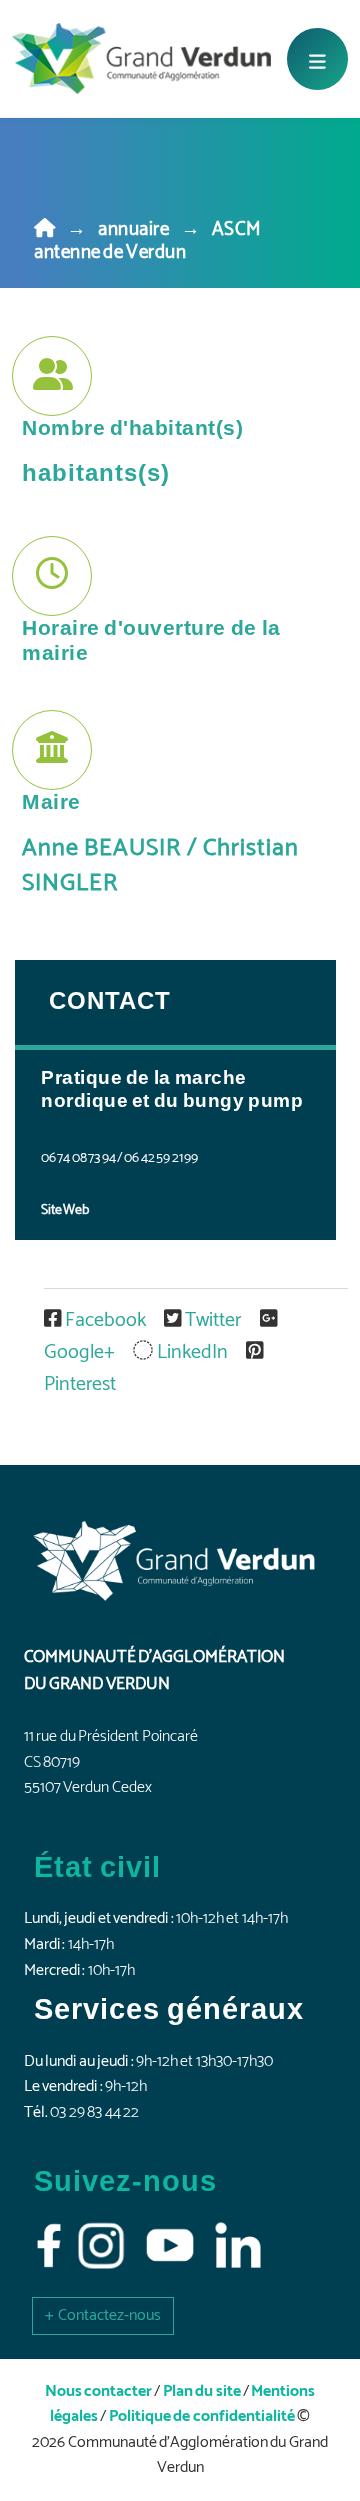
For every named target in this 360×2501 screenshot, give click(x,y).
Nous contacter (98, 2391)
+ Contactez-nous (103, 2315)
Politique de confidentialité (202, 2416)
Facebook (105, 1320)
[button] (103, 2315)
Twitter (213, 1320)
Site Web (65, 1210)
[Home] (45, 229)
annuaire (133, 229)
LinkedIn (192, 1352)
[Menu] (317, 59)
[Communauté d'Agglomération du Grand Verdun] (141, 58)
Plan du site (202, 2391)
